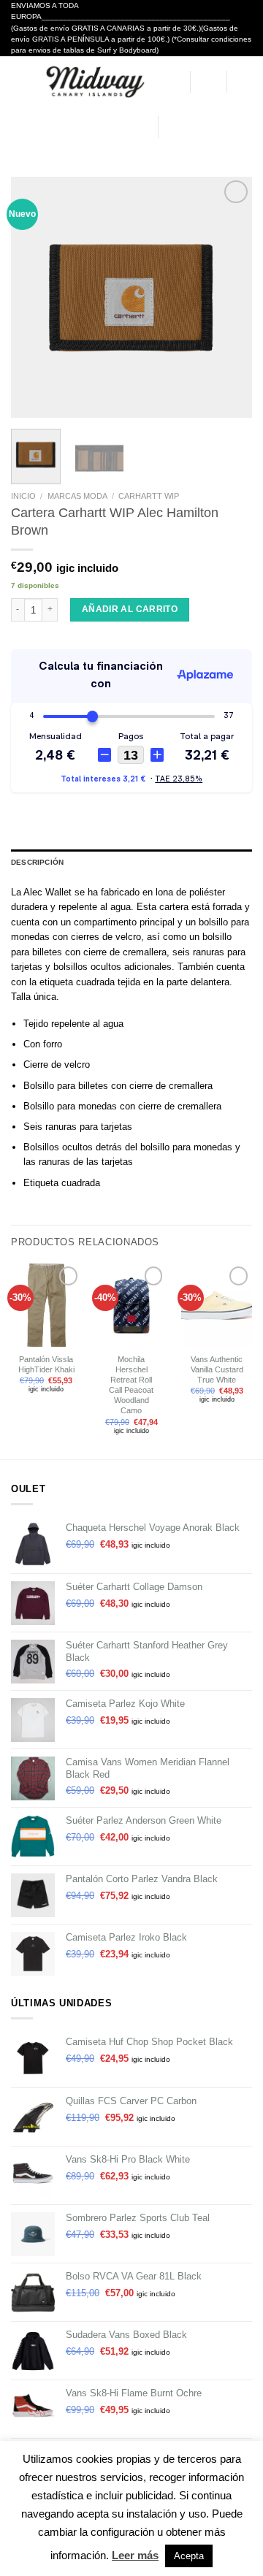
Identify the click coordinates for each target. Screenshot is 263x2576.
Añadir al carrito (130, 609)
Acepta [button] (189, 2556)
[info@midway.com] (96, 127)
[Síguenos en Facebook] (171, 127)
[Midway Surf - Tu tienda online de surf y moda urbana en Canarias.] (95, 82)
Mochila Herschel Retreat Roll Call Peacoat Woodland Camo (131, 1385)
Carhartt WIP (149, 496)
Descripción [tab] (37, 862)
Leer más (135, 2555)
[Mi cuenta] (172, 82)
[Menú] (18, 81)
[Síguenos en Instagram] (187, 127)
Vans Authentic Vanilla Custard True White (217, 1369)
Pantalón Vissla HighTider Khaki (46, 1364)
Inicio (23, 496)
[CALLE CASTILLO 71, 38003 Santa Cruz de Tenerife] (75, 127)
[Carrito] (245, 82)
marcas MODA (77, 496)
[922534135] (141, 127)
